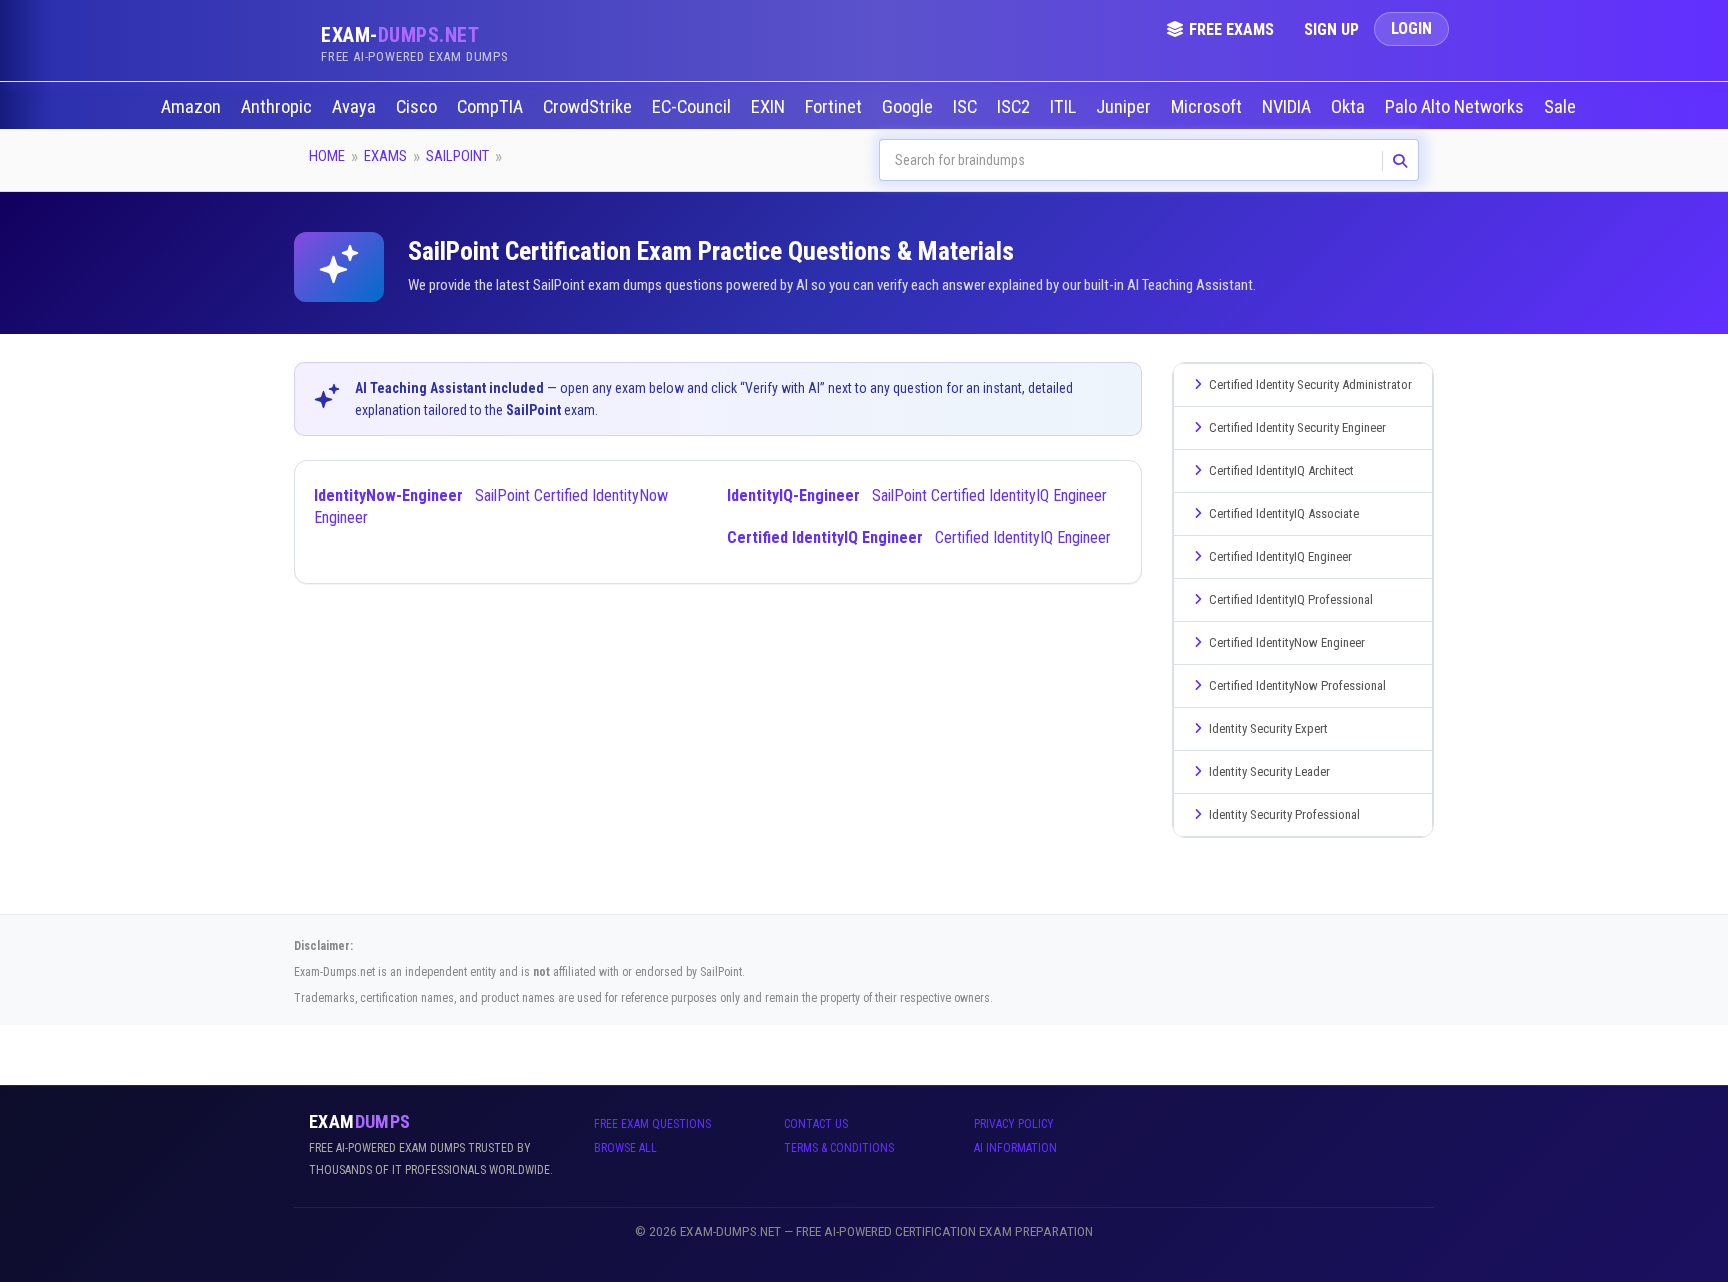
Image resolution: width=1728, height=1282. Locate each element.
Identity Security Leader (1269, 771)
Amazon (193, 107)
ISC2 (1015, 107)
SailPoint (457, 156)
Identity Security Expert (1268, 728)
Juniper (1125, 107)
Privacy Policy (1014, 1124)
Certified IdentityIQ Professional (1291, 599)
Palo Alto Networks (1456, 107)
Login (1411, 28)
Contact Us (816, 1124)
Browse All (625, 1148)
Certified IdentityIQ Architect (1281, 470)
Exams (385, 156)
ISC (967, 107)
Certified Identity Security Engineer (1297, 427)
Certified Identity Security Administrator (1310, 384)
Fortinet (835, 107)
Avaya (356, 107)
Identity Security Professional (1284, 814)
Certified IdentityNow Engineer (1287, 642)
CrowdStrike (589, 107)
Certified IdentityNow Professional (1297, 685)
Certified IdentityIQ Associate (1284, 513)
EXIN (770, 107)
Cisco (418, 107)
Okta (1350, 107)
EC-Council (693, 107)
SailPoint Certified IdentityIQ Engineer (917, 495)
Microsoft (1208, 107)
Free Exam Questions (652, 1124)
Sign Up (1331, 29)
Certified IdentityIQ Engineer (919, 537)
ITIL (1065, 107)
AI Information (1015, 1148)
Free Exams (1231, 29)
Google (909, 107)
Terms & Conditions (839, 1148)
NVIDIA (1288, 107)
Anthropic (278, 107)
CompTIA (492, 107)
